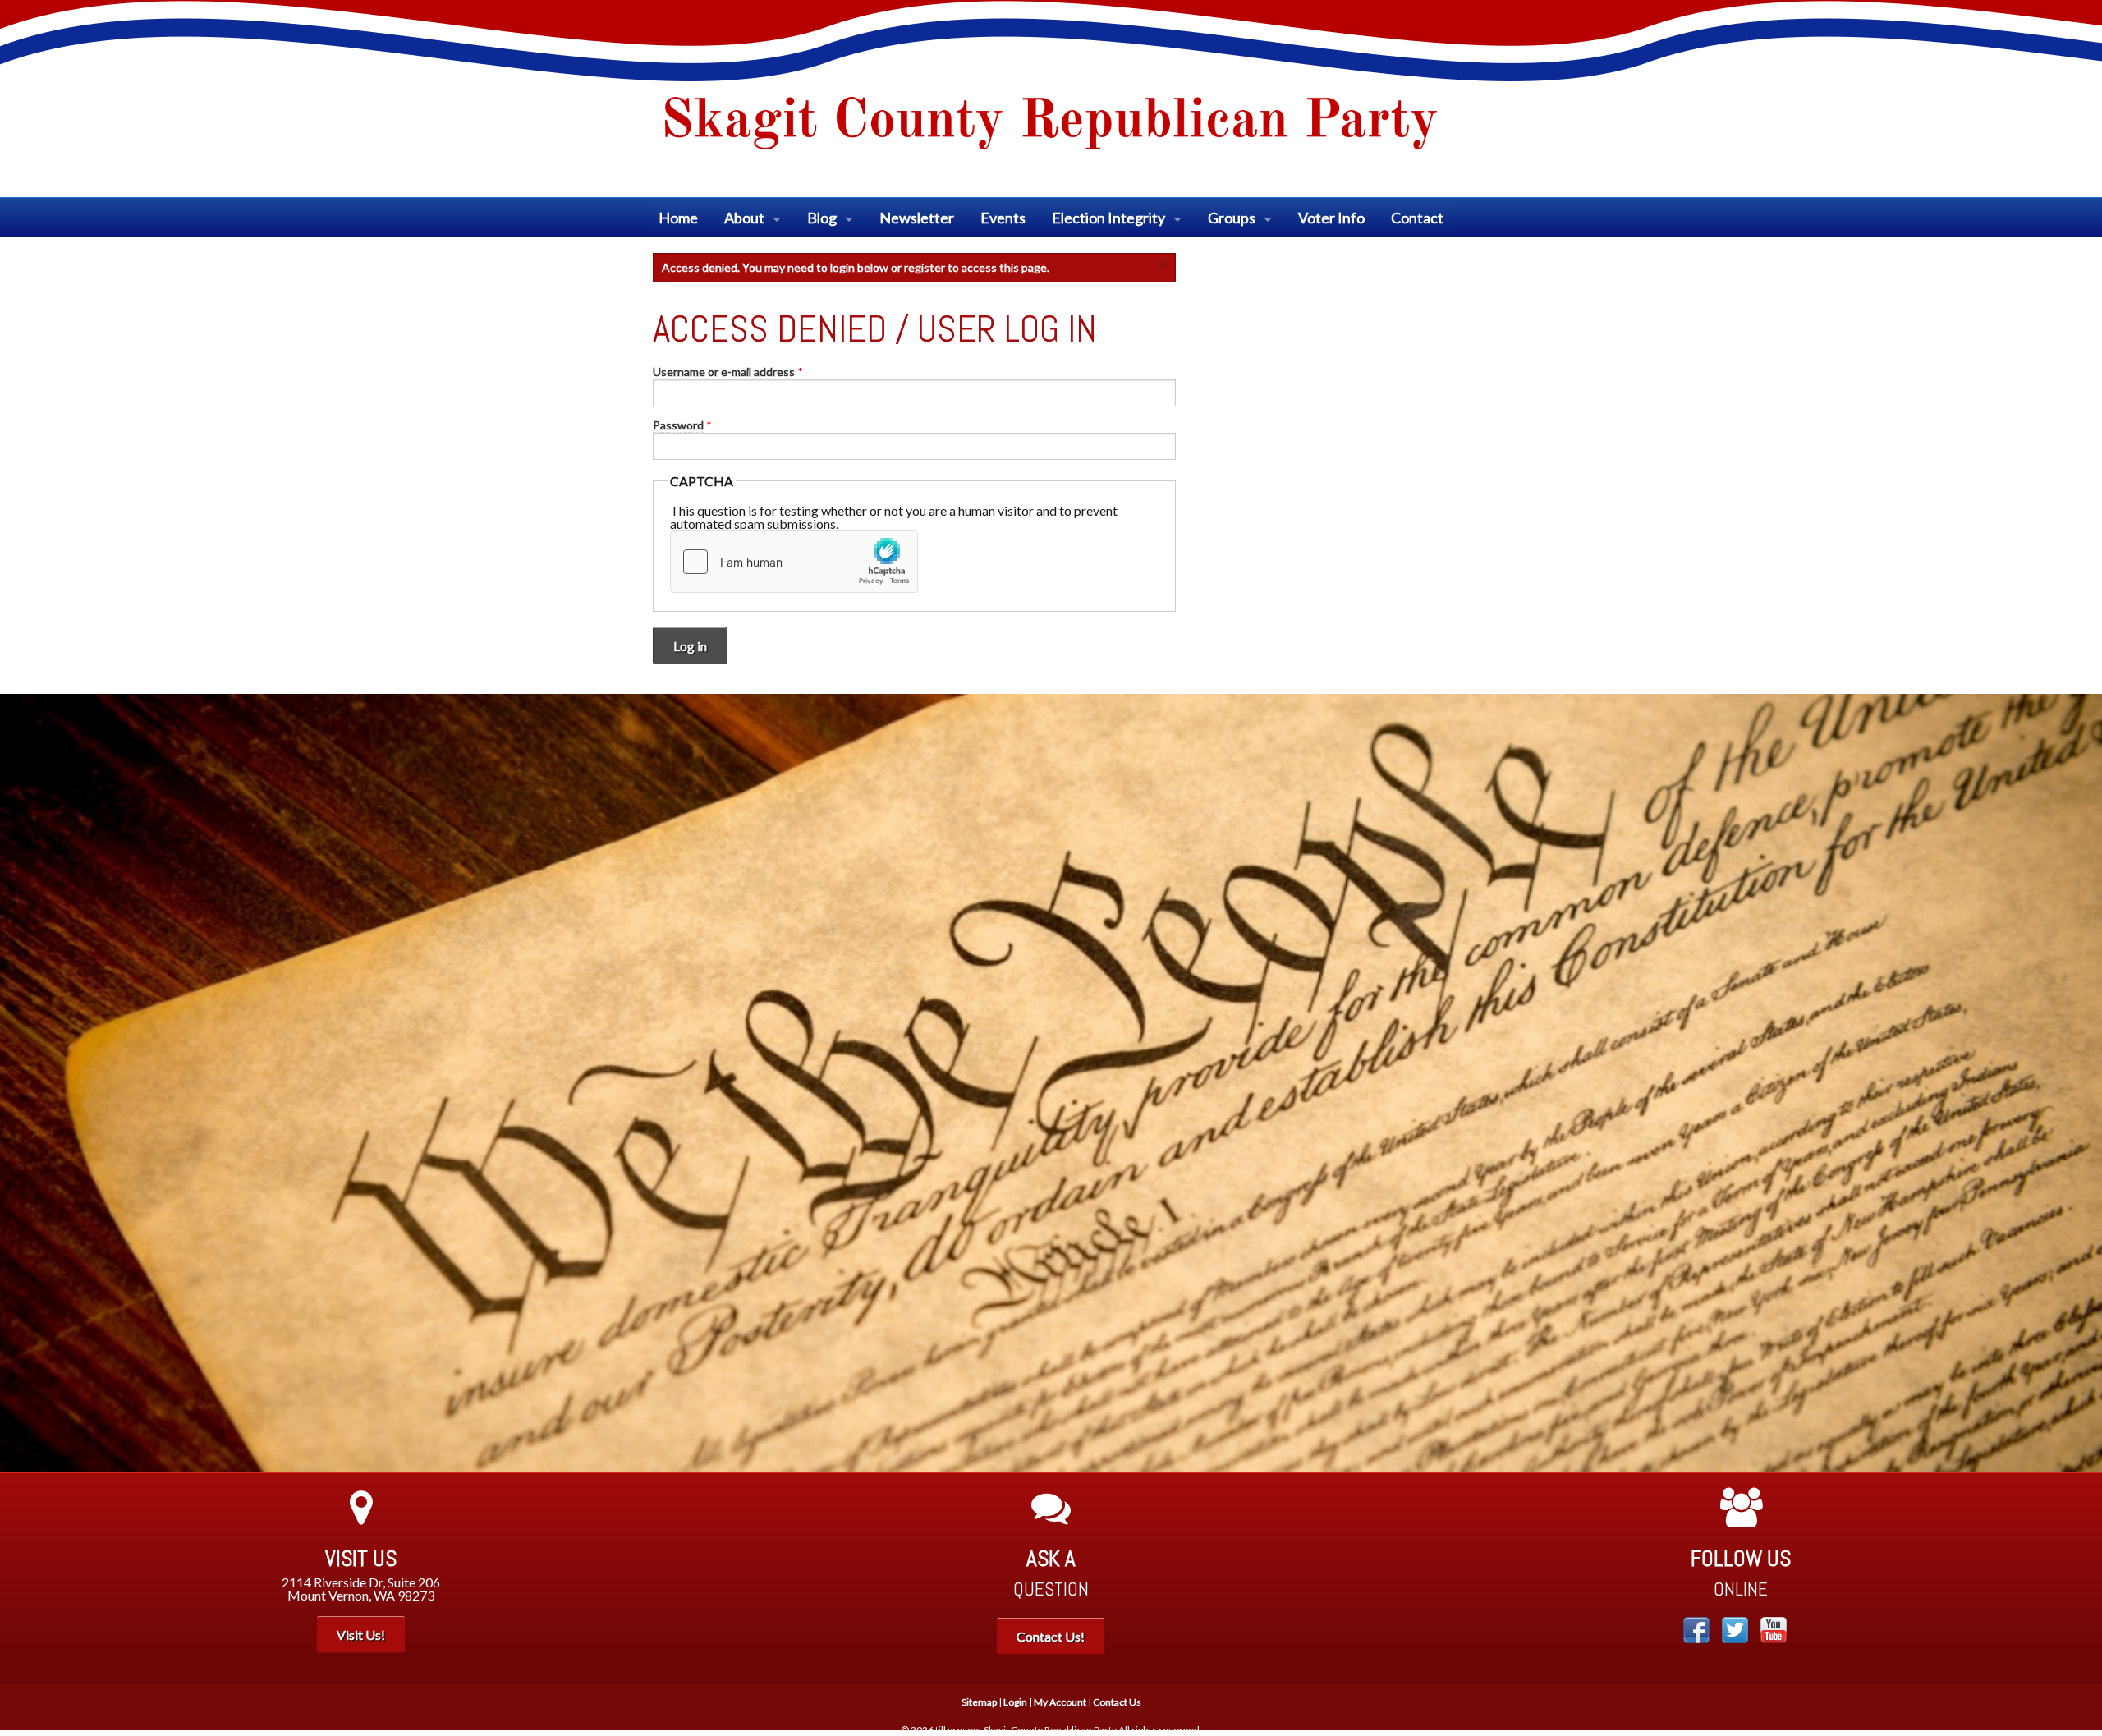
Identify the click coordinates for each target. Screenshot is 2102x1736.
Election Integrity (1108, 218)
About (744, 218)
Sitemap (979, 1702)
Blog (822, 218)
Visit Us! (361, 1635)
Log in (690, 646)
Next (2077, 1082)
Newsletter (917, 218)
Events (1003, 218)
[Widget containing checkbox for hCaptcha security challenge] (794, 562)
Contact (1417, 218)
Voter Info (1331, 218)
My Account (1060, 1702)
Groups (1232, 218)
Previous (25, 1082)
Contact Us (1117, 1702)
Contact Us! (1051, 1636)
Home (678, 218)
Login (1015, 1702)
